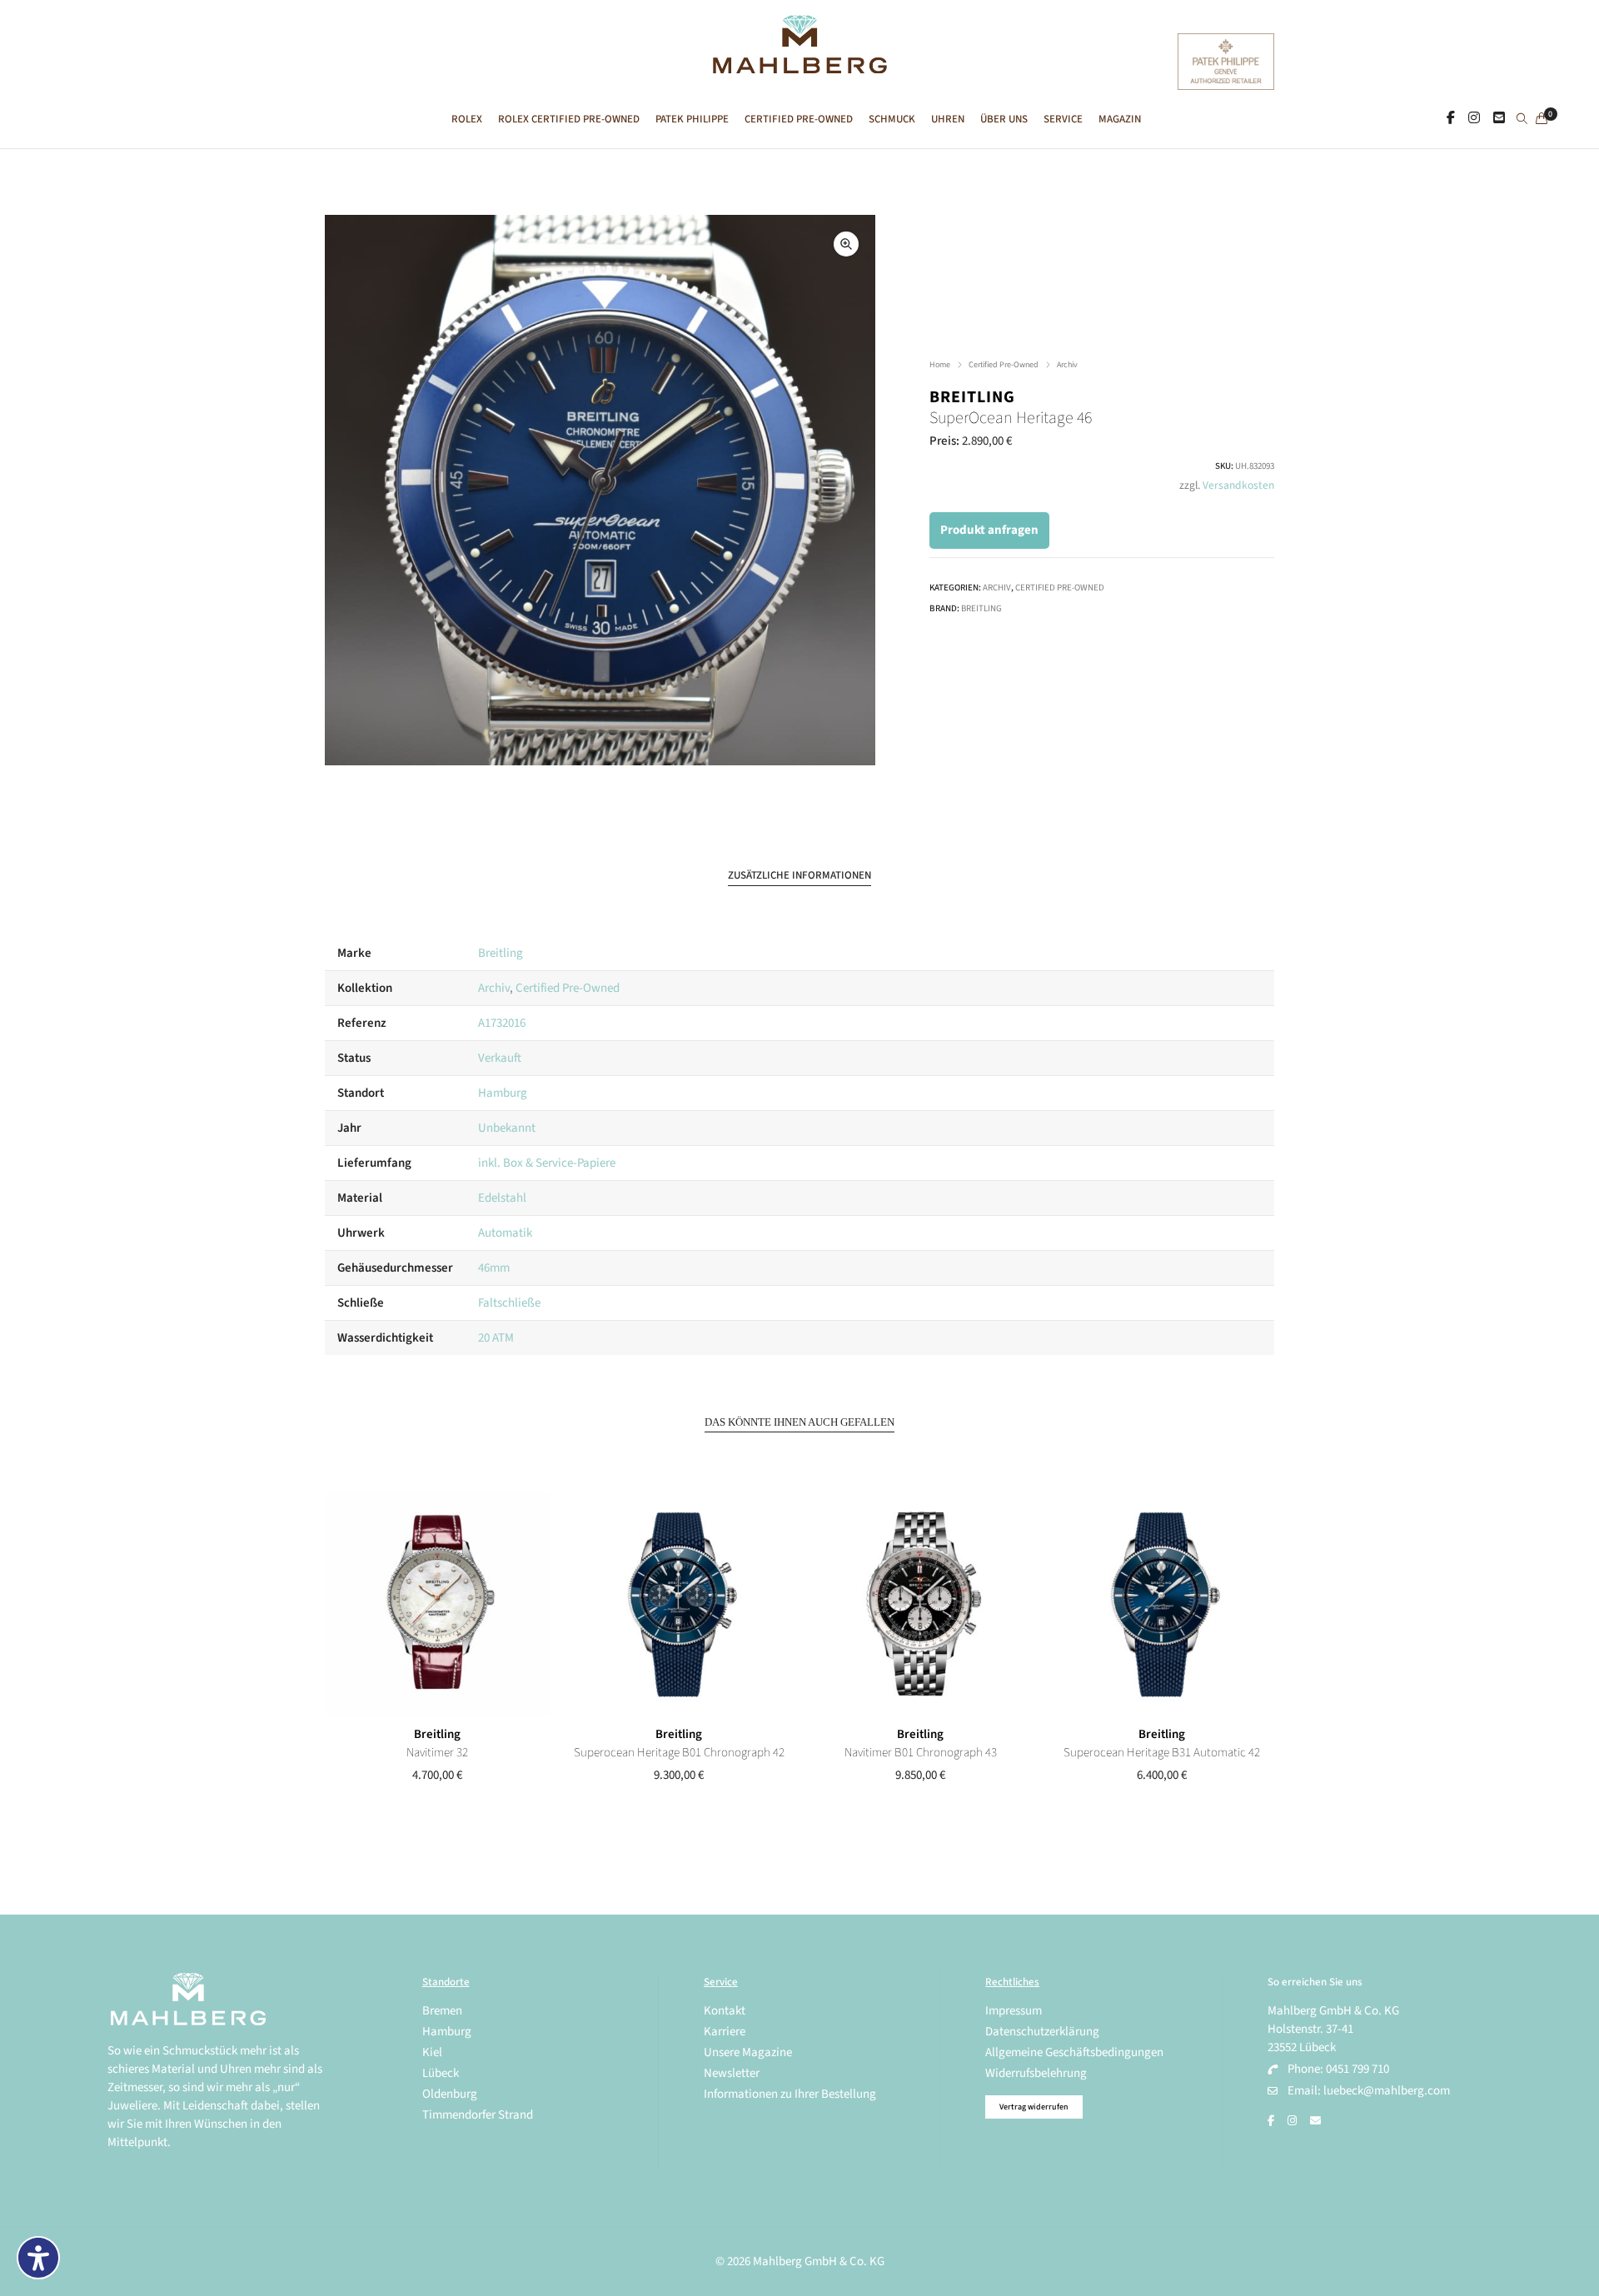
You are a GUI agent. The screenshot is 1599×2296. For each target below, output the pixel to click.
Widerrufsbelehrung (1036, 2073)
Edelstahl (502, 1198)
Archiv (1067, 365)
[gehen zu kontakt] (1499, 118)
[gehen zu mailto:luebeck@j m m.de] (1315, 2121)
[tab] (799, 876)
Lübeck (441, 2073)
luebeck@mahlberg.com (1387, 2091)
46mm (494, 1268)
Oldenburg (450, 2094)
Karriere (725, 2032)
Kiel (432, 2052)
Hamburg (503, 1093)
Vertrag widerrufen (1034, 2107)
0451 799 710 (1357, 2069)
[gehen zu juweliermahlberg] (1474, 118)
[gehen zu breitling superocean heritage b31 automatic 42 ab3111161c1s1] (1162, 1604)
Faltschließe (509, 1303)
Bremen (442, 2011)
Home (940, 365)
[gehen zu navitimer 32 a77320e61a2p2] (437, 1604)
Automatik (505, 1233)
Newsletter (732, 2073)
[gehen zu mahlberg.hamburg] (1451, 118)
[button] (846, 244)
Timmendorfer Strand (478, 2115)
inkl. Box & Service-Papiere (547, 1163)
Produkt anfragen (989, 530)
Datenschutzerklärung (1042, 2032)
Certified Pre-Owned (1004, 365)
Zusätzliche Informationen (799, 875)
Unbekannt (507, 1128)
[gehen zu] (1522, 120)
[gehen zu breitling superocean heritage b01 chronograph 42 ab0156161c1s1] (679, 1604)
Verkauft (500, 1058)
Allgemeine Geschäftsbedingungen (1074, 2052)
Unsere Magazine (748, 2052)
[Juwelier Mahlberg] (799, 65)
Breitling (972, 397)
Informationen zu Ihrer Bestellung (790, 2094)
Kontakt (725, 2011)
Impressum (1014, 2011)
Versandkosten (1238, 485)
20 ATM (496, 1338)
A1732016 (502, 1023)
